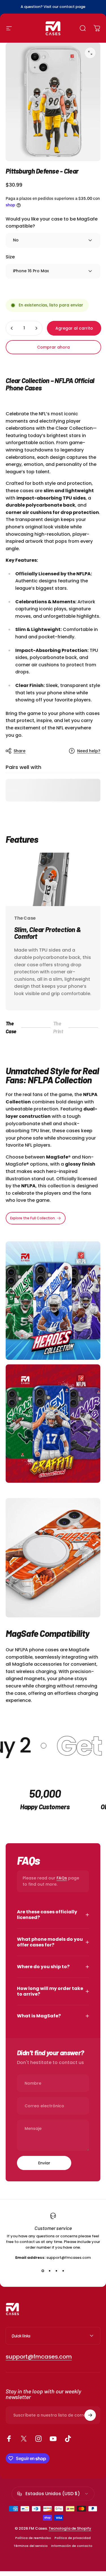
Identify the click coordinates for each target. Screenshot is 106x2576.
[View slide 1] (43, 2271)
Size (10, 257)
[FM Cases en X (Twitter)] (24, 2439)
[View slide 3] (57, 2271)
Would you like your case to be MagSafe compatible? (52, 222)
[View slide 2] (50, 2271)
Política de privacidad (73, 2538)
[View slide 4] (63, 2271)
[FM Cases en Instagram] (38, 2439)
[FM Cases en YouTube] (53, 2439)
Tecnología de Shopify (70, 2528)
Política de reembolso (33, 2538)
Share (20, 751)
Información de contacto (72, 2546)
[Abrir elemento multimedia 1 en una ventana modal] (90, 53)
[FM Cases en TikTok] (68, 2439)
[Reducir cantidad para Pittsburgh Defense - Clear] (12, 328)
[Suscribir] (90, 2415)
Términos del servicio (31, 2546)
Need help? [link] (89, 751)
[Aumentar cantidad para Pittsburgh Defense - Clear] (36, 328)
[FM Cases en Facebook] (9, 2439)
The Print (62, 1027)
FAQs (62, 1878)
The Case (14, 1027)
